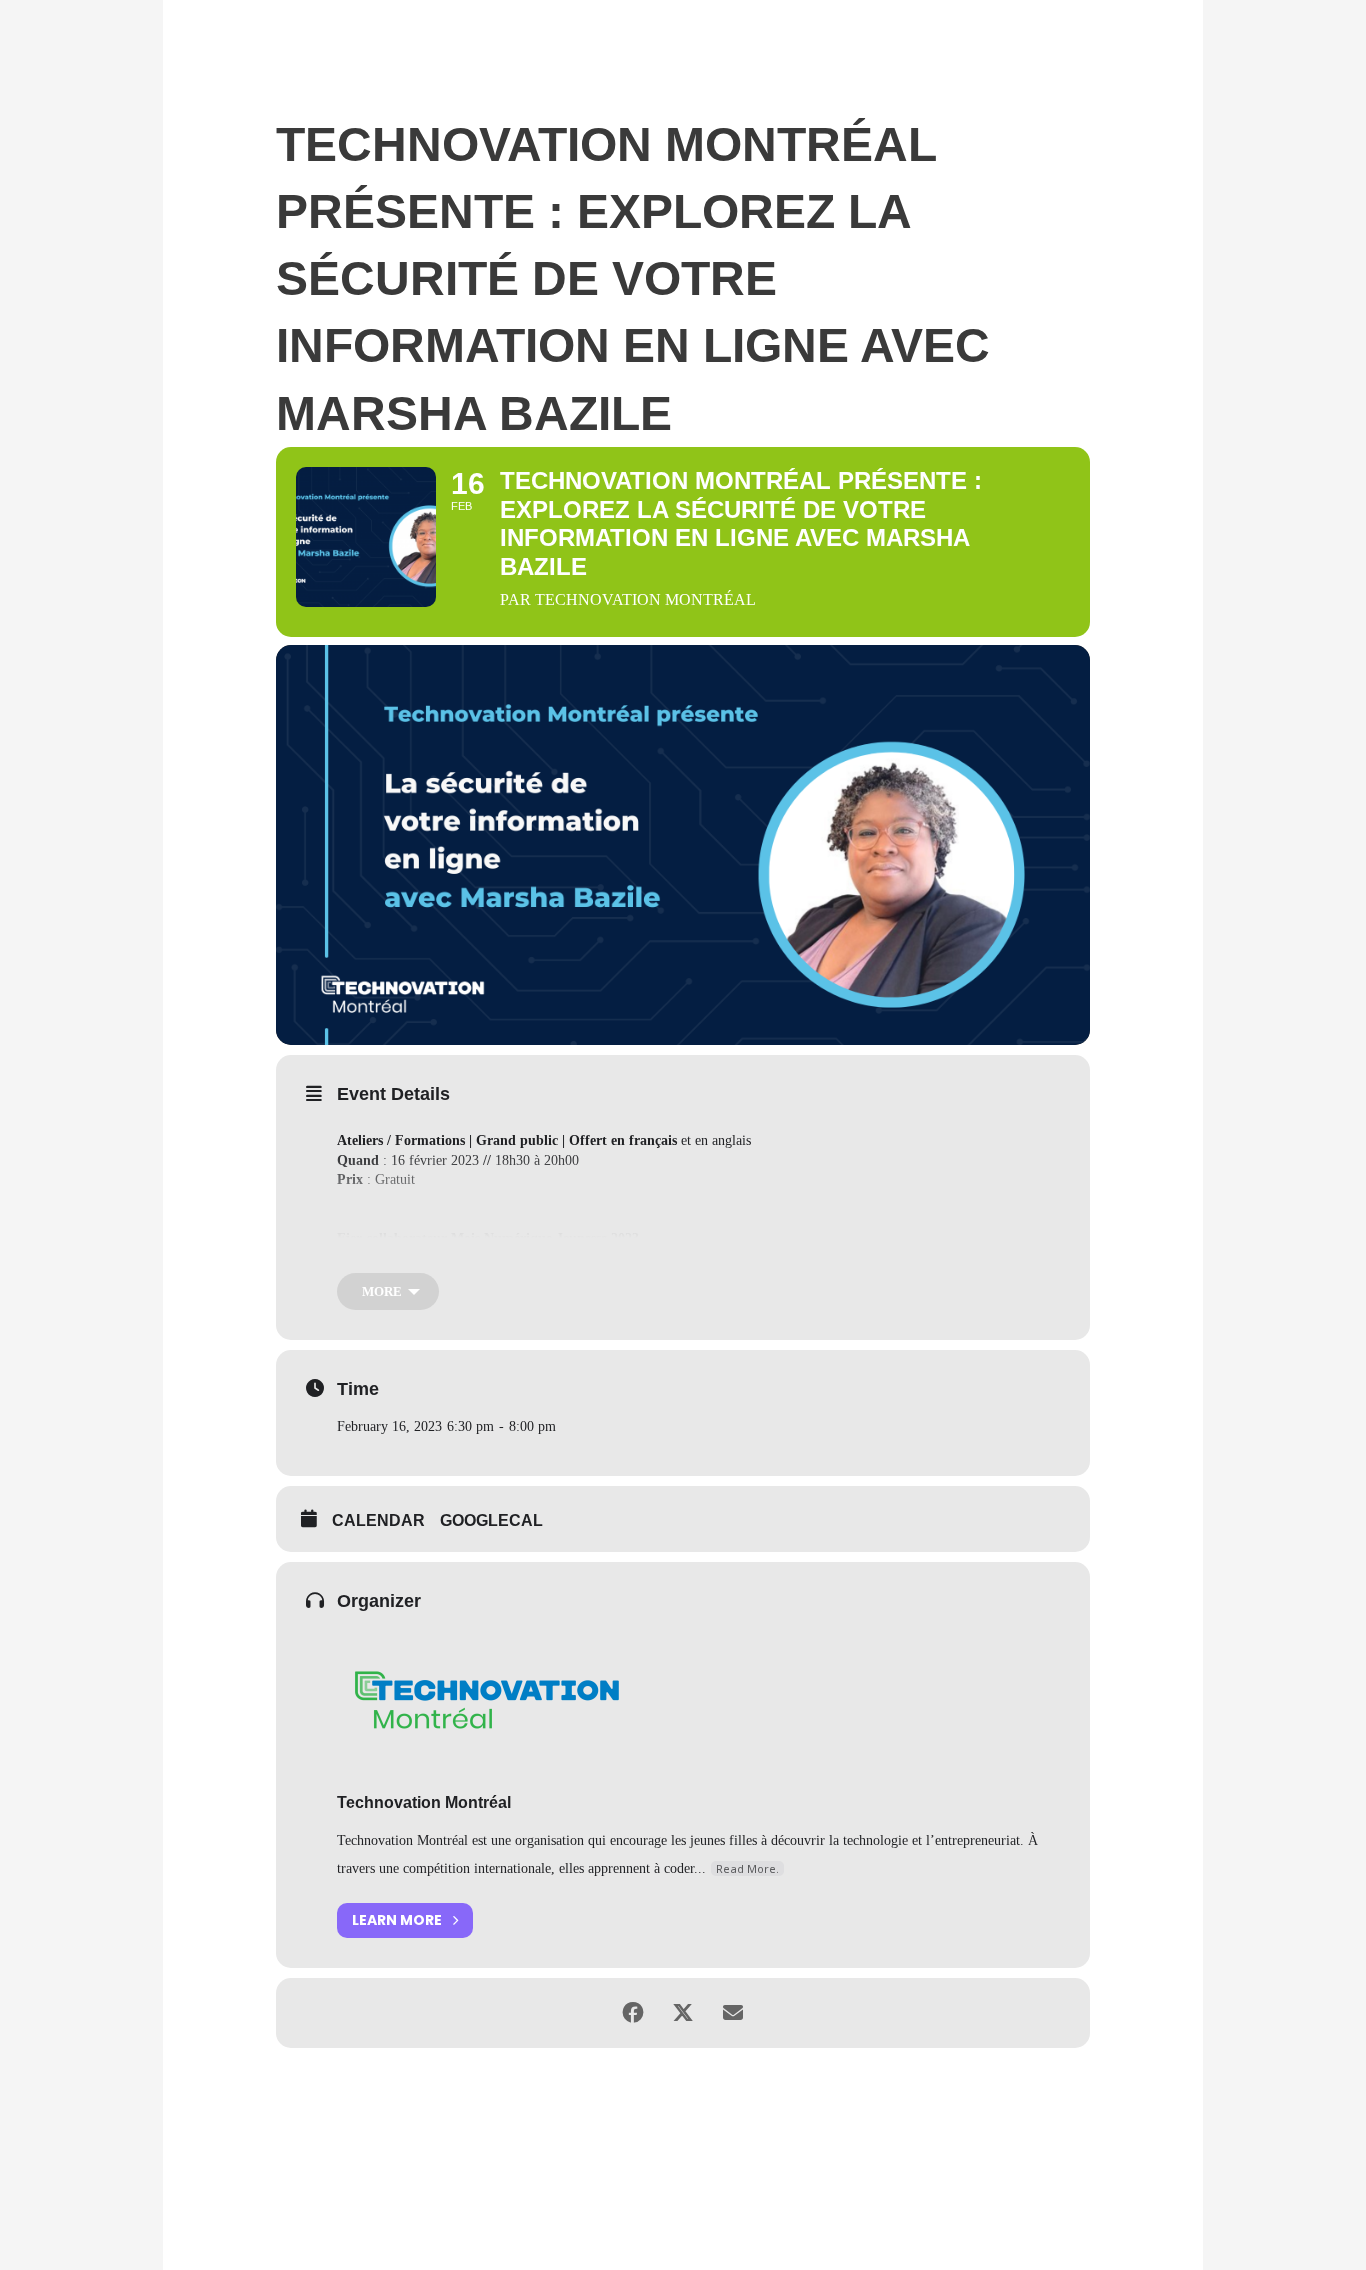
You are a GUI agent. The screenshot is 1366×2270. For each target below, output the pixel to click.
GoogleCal (491, 1520)
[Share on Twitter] (683, 2013)
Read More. (747, 1868)
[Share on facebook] (633, 2013)
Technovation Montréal (424, 1802)
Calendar (378, 1520)
